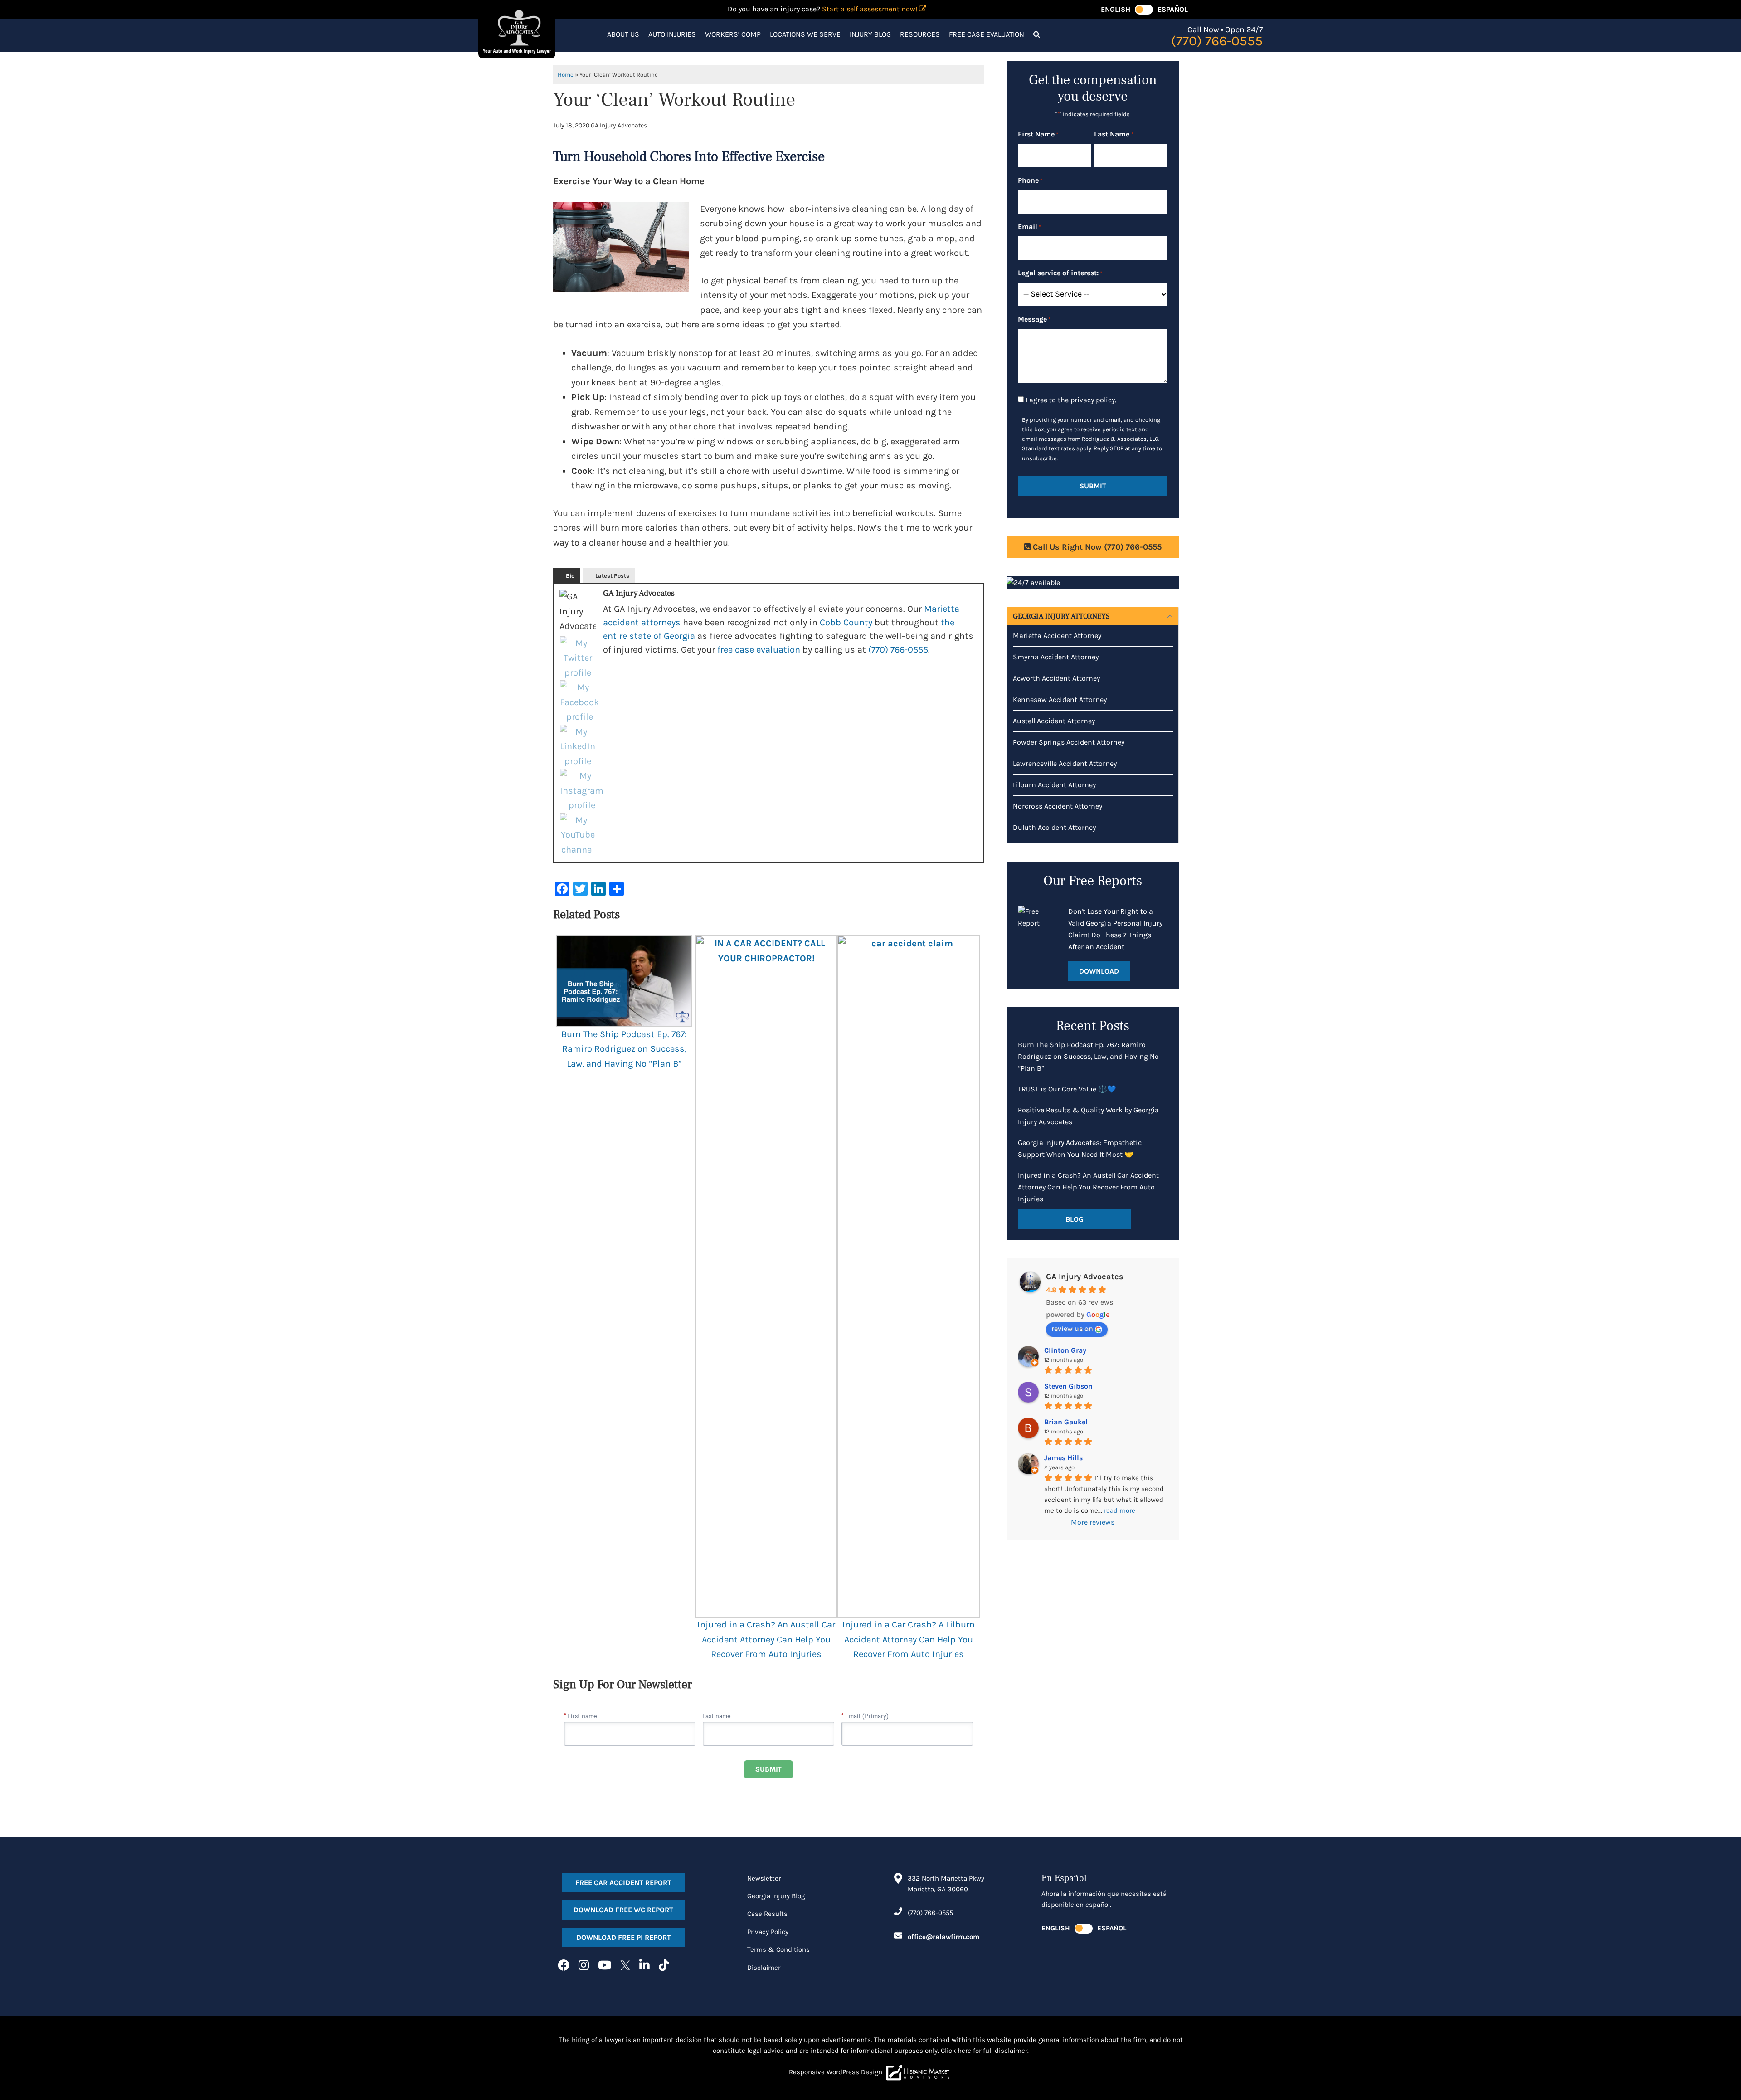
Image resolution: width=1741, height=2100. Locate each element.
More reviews (1093, 1522)
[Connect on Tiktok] (664, 1966)
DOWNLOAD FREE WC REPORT (623, 1910)
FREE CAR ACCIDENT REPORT (623, 1883)
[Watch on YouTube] (605, 1966)
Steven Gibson (1068, 1386)
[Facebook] (579, 702)
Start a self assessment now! (870, 9)
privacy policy (1093, 400)
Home (566, 75)
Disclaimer (764, 1968)
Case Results (767, 1914)
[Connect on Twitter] (625, 1966)
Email (1029, 227)
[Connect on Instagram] (584, 1966)
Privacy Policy (768, 1932)
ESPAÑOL (1173, 9)
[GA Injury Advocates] (517, 31)
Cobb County (846, 622)
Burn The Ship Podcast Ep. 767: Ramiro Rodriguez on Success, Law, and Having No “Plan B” (624, 1049)
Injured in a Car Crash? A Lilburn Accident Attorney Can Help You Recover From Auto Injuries (909, 1639)
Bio (570, 576)
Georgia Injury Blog (776, 1896)
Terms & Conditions (778, 1949)
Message (1034, 319)
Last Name (1114, 134)
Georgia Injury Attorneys (1061, 616)
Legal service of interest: (1060, 273)
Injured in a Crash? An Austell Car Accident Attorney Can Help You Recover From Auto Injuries (766, 1639)
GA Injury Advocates (1085, 1277)
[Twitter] (578, 658)
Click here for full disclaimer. (985, 2051)
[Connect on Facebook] (564, 1966)
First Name (1038, 134)
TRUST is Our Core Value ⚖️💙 (1067, 1089)
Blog (1075, 1219)
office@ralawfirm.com (943, 1937)
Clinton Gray (1065, 1350)
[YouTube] (578, 835)
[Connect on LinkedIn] (644, 1966)
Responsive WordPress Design (836, 2072)
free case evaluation (759, 650)
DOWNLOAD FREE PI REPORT (624, 1937)
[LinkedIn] (578, 747)
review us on (1072, 1328)
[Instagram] (582, 791)
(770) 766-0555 (898, 650)
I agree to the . (1071, 400)
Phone (1030, 180)
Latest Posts (612, 576)
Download (1099, 971)
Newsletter (764, 1878)
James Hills (1063, 1458)
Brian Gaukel (1066, 1422)
